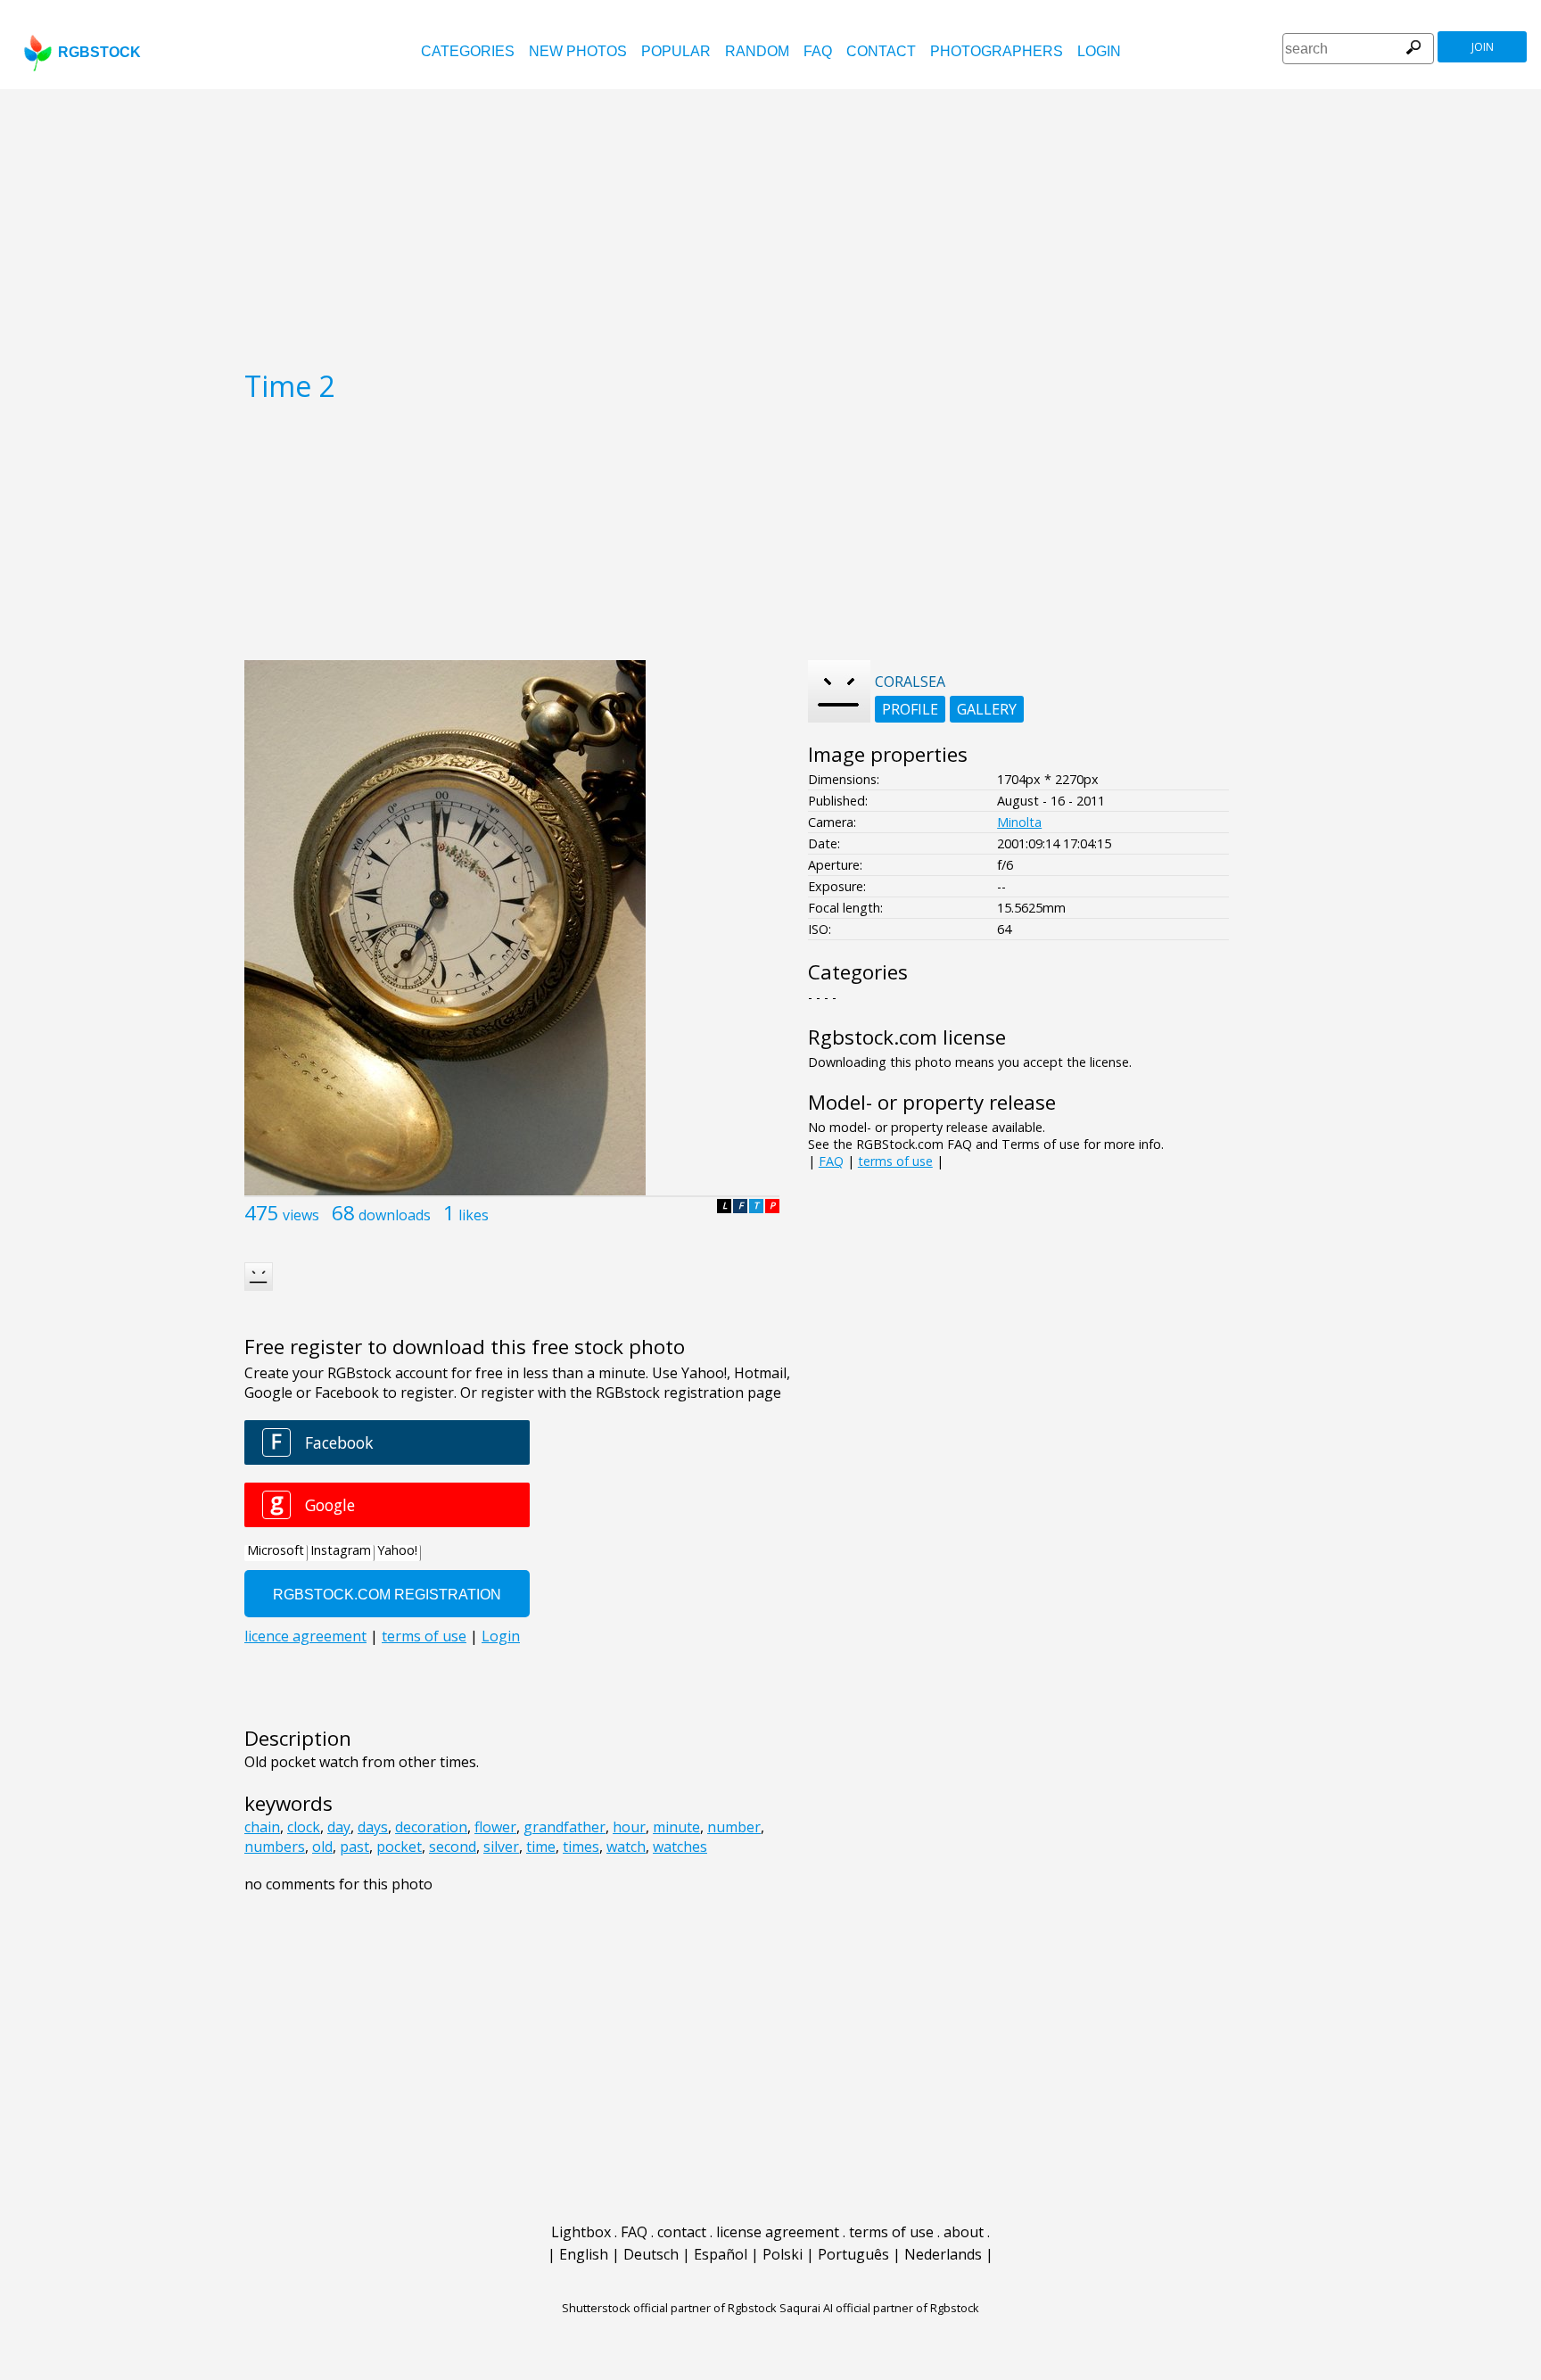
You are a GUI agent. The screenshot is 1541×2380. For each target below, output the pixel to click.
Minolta (1019, 822)
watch (626, 1847)
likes (474, 1215)
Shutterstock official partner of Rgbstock (669, 2308)
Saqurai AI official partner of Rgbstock (879, 2308)
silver (501, 1847)
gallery (987, 709)
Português (853, 2254)
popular (676, 51)
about (964, 2232)
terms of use (895, 1161)
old (322, 1847)
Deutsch (651, 2254)
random (757, 51)
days (373, 1827)
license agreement (778, 2232)
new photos (578, 51)
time (541, 1847)
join (1483, 47)
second (453, 1847)
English (584, 2254)
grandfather (564, 1827)
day (339, 1827)
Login (1099, 51)
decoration (431, 1827)
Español (721, 2254)
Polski (783, 2254)
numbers (275, 1847)
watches (680, 1847)
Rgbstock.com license (907, 1037)
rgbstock (99, 52)
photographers (997, 51)
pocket (399, 1847)
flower (495, 1827)
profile (910, 709)
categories (468, 51)
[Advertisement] (770, 223)
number (734, 1827)
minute (676, 1827)
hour (629, 1827)
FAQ (818, 51)
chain (262, 1827)
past (354, 1847)
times (581, 1847)
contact (881, 51)
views (301, 1215)
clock (304, 1827)
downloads (395, 1215)
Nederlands (943, 2254)
